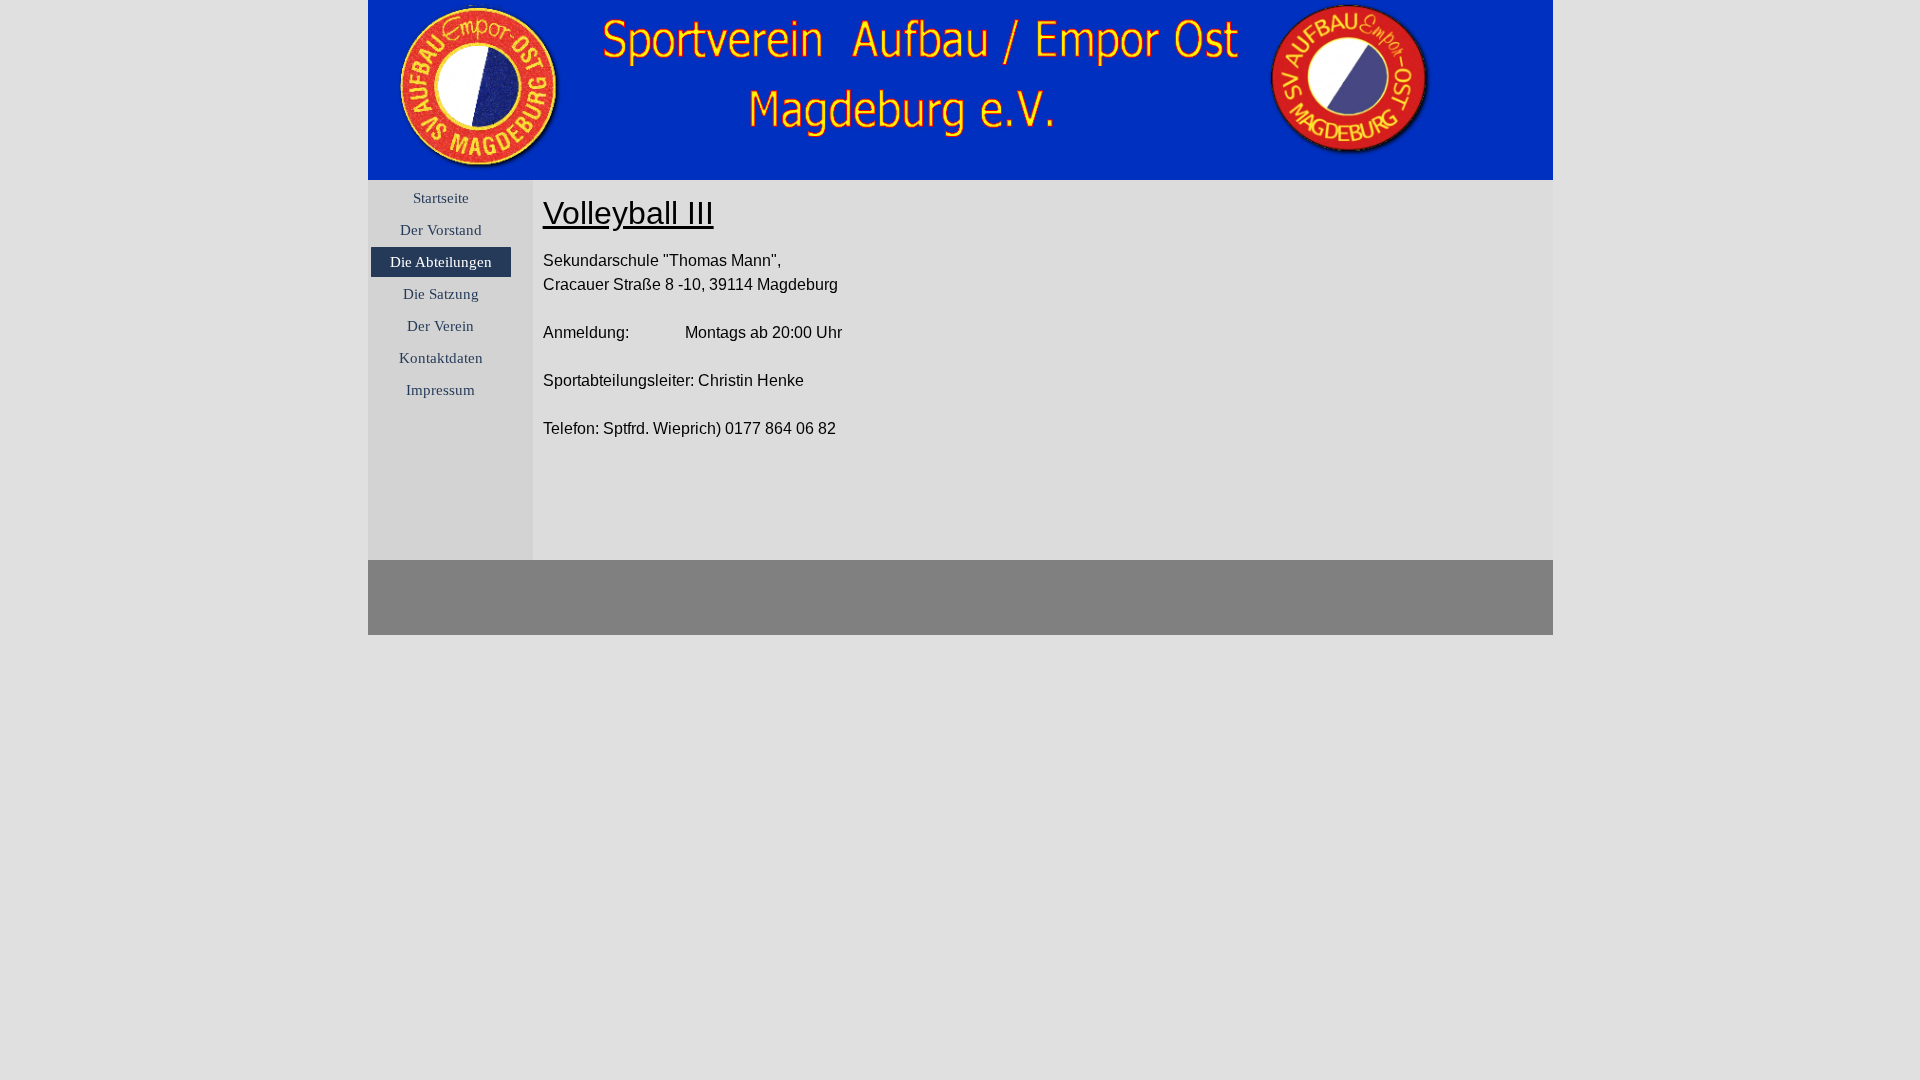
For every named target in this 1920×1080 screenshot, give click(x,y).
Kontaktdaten (441, 358)
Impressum (440, 390)
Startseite (441, 198)
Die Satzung (441, 294)
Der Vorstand (441, 230)
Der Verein (440, 326)
